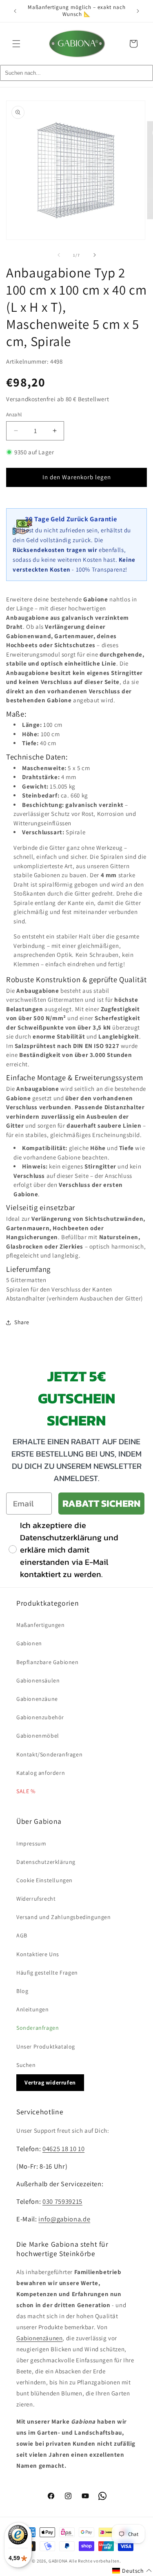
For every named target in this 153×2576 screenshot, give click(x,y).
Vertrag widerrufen (50, 2082)
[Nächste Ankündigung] (138, 11)
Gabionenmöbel (38, 1736)
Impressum (31, 1843)
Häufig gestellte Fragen (47, 1973)
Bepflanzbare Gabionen (48, 1662)
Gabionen (29, 1643)
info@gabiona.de (64, 2219)
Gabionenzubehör (40, 1717)
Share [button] (22, 1322)
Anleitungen (33, 2009)
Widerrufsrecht (36, 1899)
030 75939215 (62, 2201)
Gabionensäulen (38, 1680)
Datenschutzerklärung (46, 1862)
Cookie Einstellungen (44, 1880)
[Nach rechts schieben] (95, 255)
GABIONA (58, 2561)
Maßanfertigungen (41, 1625)
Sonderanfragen (38, 2028)
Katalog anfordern (41, 1773)
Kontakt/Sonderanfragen (49, 1754)
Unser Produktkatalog (46, 2047)
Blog (22, 1991)
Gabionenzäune (37, 1699)
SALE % (26, 1791)
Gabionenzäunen (39, 2338)
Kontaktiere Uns (38, 1954)
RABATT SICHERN (101, 1503)
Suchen (26, 2065)
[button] (16, 44)
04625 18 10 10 (63, 2149)
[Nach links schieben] (59, 255)
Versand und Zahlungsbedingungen (64, 1917)
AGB (22, 1935)
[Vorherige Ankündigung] (15, 11)
